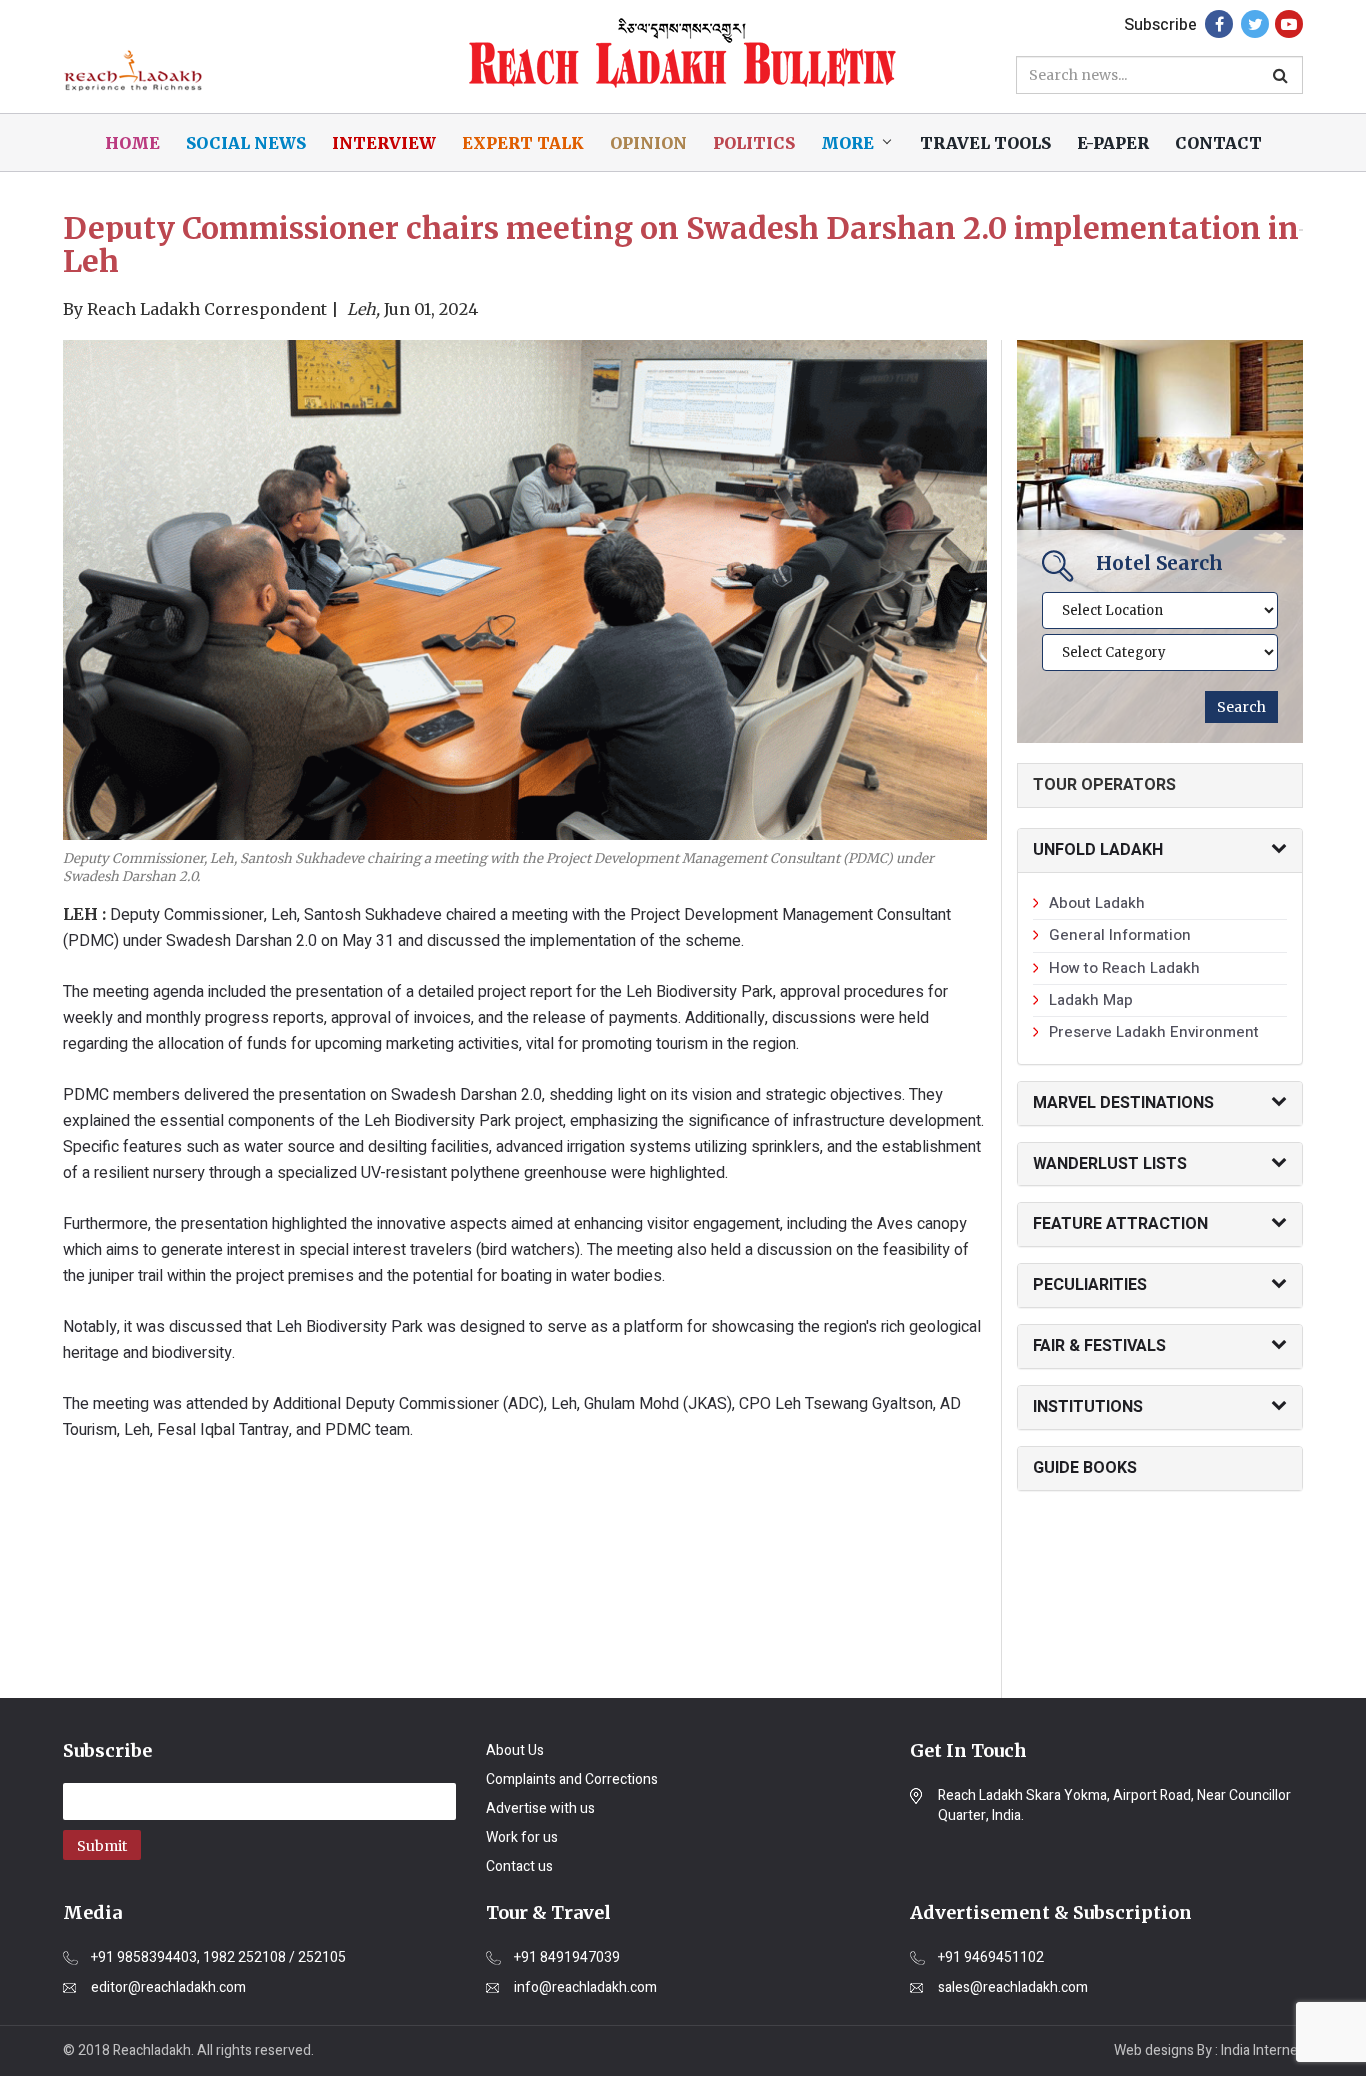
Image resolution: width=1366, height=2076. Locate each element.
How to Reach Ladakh (1124, 968)
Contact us (519, 1866)
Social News (246, 143)
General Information (1120, 935)
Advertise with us (540, 1808)
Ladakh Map (1091, 1000)
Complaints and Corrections (572, 1779)
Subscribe (1160, 25)
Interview (384, 143)
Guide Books (1085, 1468)
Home (132, 143)
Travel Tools (985, 143)
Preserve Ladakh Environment (1154, 1032)
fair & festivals (1099, 1346)
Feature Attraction (1120, 1224)
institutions (1088, 1407)
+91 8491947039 (567, 1958)
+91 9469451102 (991, 1958)
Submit (102, 1846)
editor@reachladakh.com (168, 1988)
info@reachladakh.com (585, 1988)
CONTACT (1218, 143)
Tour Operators (1104, 785)
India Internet (1262, 2050)
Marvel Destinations (1123, 1103)
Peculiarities (1090, 1285)
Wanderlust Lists (1110, 1164)
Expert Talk (523, 143)
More (847, 143)
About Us (515, 1750)
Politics (754, 143)
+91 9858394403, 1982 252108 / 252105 (218, 1958)
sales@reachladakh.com (1013, 1988)
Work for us (522, 1837)
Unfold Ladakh (1098, 850)
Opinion (648, 143)
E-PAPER (1113, 143)
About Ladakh (1097, 903)
